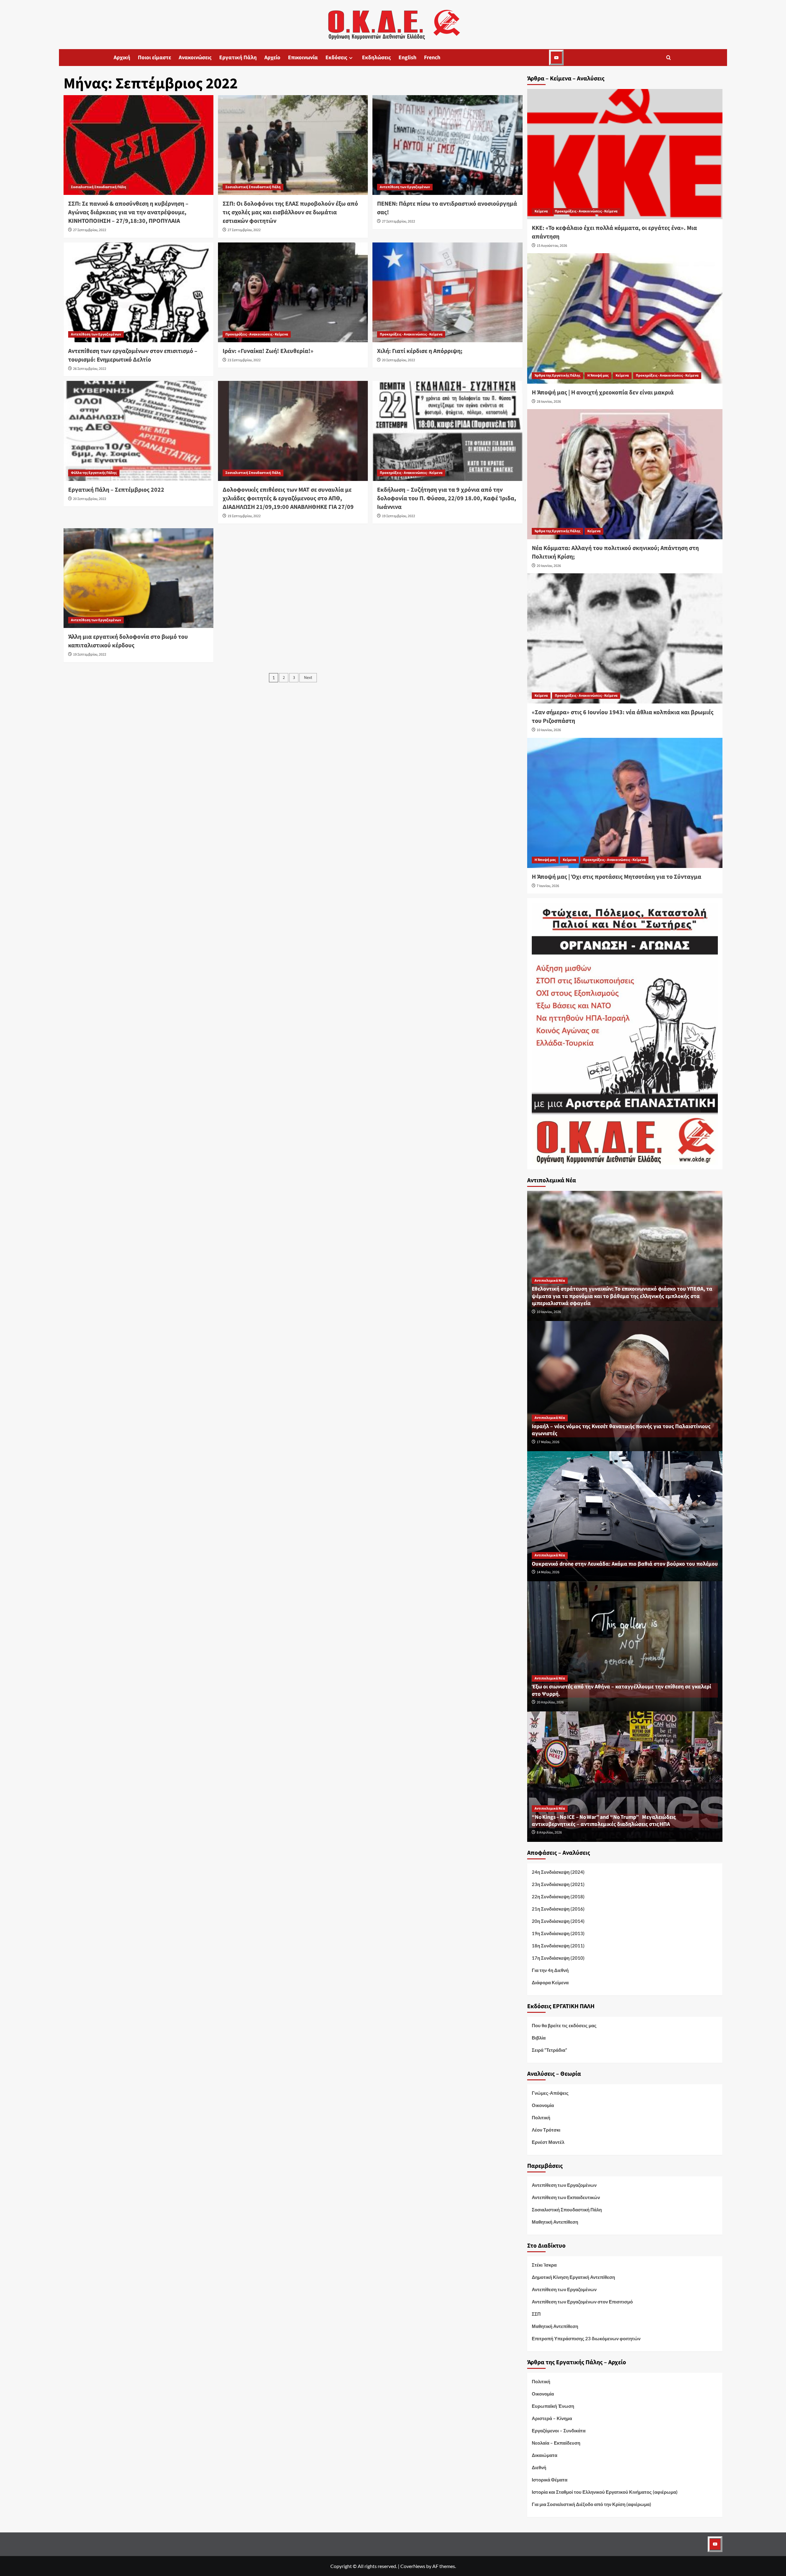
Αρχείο (272, 58)
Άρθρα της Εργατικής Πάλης (557, 376)
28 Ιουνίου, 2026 (549, 402)
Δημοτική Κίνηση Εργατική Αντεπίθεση (573, 2277)
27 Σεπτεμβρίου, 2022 (90, 230)
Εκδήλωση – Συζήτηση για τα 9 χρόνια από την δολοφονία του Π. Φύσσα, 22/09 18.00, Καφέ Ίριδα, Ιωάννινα (447, 498)
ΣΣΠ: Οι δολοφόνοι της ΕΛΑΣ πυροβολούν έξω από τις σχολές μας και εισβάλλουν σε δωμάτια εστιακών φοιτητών (290, 212)
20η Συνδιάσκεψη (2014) (558, 1921)
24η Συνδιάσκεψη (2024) (558, 1872)
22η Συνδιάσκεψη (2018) (558, 1896)
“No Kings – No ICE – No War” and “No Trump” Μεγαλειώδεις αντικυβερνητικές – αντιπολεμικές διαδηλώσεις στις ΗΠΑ (604, 1821)
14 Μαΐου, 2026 (548, 1572)
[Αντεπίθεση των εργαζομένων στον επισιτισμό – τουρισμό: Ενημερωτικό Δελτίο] (138, 292)
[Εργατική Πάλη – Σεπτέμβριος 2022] (138, 431)
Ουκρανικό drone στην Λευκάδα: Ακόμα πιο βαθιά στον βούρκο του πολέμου (625, 1564)
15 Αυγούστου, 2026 (552, 246)
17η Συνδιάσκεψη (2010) (558, 1958)
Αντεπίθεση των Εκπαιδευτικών (566, 2197)
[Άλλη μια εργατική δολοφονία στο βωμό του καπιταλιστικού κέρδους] (138, 578)
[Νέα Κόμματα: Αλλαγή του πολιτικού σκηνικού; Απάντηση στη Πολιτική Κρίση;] (625, 474)
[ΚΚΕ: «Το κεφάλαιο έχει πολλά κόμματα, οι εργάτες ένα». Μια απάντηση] (625, 154)
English (407, 58)
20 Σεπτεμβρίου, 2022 (399, 360)
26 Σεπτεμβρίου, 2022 (90, 369)
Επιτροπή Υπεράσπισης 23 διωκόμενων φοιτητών (586, 2338)
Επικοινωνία (303, 58)
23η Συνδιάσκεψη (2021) (558, 1884)
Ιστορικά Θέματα (550, 2480)
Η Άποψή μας (598, 376)
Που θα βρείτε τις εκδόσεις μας (564, 2025)
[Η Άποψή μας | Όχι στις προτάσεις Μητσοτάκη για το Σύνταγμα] (625, 803)
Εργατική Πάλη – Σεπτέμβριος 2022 (116, 490)
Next (308, 678)
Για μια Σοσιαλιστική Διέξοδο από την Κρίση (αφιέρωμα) (591, 2504)
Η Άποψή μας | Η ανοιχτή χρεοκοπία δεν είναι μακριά (603, 393)
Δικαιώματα (545, 2455)
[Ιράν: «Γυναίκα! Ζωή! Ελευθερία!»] (293, 292)
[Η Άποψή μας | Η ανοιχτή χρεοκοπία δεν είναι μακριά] (625, 318)
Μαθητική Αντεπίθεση (555, 2222)
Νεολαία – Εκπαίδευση (556, 2443)
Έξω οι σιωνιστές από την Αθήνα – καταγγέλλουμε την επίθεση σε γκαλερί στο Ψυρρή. (621, 1690)
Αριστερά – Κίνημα (552, 2418)
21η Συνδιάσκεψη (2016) (558, 1909)
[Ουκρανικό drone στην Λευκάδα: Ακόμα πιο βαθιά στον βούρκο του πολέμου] (625, 1515)
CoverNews (413, 2566)
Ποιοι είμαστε (154, 58)
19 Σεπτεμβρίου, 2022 (244, 516)
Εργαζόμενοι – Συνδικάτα (559, 2431)
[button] (669, 58)
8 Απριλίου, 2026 (549, 1832)
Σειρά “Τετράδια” (549, 2050)
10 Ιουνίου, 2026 (549, 730)
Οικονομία (543, 2105)
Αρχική (122, 58)
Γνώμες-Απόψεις (550, 2093)
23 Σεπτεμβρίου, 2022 (244, 360)
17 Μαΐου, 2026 (548, 1442)
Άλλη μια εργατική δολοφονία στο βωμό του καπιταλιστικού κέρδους (128, 641)
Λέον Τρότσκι (546, 2130)
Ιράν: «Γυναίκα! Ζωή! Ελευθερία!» (268, 351)
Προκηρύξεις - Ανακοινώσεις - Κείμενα (257, 334)
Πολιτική (541, 2117)
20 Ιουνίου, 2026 (549, 566)
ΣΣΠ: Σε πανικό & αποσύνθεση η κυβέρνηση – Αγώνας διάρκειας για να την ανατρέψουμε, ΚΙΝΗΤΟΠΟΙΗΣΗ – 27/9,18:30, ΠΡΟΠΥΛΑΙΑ (128, 212)
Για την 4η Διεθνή (550, 1970)
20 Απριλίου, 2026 (550, 1702)
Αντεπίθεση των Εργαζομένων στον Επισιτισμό (582, 2302)
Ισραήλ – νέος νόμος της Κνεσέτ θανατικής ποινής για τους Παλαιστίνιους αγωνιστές (621, 1430)
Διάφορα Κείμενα (550, 1982)
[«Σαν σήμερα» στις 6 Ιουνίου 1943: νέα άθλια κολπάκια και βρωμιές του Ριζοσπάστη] (625, 638)
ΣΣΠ (536, 2314)
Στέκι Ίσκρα (544, 2265)
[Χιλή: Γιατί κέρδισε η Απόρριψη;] (447, 292)
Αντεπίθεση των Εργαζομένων (405, 187)
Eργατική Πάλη (238, 58)
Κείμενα (541, 211)
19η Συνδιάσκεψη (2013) (558, 1933)
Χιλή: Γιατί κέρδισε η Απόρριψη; (420, 351)
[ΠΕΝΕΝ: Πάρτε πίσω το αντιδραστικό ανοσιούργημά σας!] (447, 145)
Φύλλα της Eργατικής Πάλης (94, 473)
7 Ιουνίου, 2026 (548, 886)
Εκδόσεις (336, 58)
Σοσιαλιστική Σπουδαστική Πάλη (99, 187)
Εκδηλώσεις (376, 58)
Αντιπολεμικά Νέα (550, 1281)
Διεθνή (539, 2467)
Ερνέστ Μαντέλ (548, 2142)
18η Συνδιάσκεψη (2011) (558, 1946)
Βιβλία (539, 2038)
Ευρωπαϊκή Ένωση (553, 2406)
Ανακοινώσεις (195, 58)
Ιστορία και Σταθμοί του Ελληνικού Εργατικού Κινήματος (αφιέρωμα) (605, 2492)
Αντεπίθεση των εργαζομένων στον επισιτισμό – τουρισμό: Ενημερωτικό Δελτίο (133, 355)
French (432, 58)
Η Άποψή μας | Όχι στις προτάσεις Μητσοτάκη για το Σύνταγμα (617, 877)
